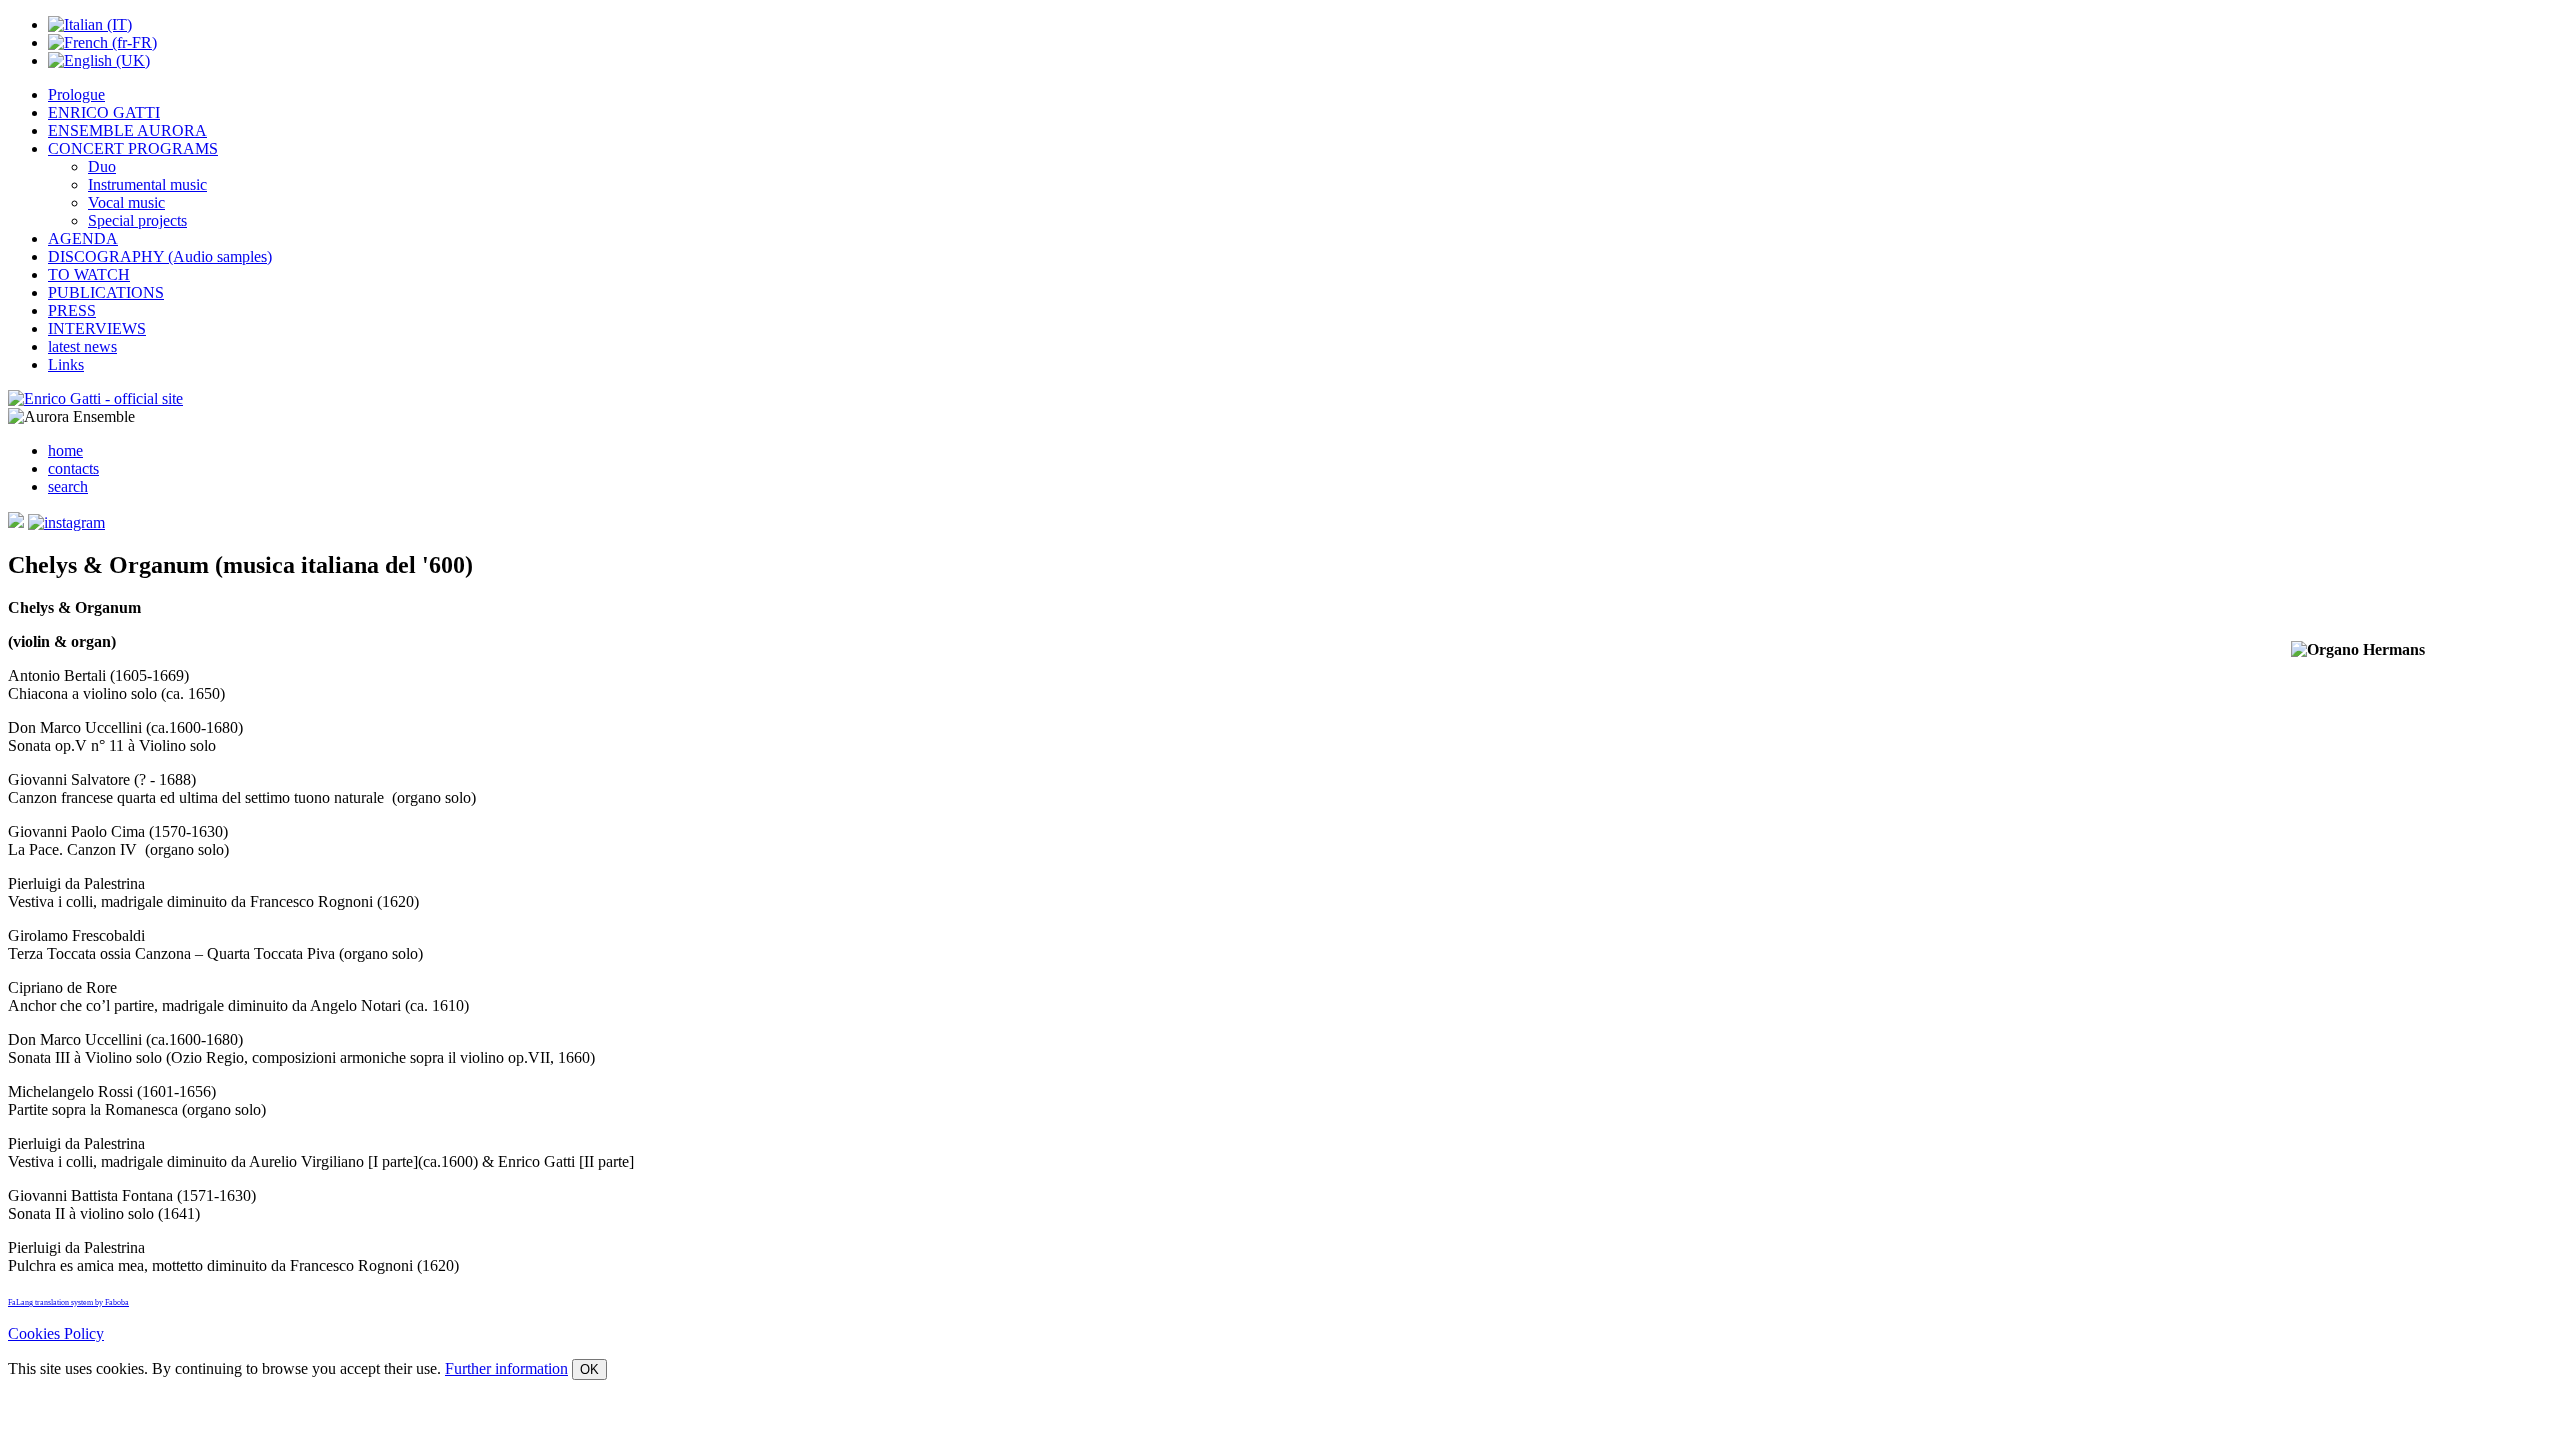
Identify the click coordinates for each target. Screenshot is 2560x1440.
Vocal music (126, 202)
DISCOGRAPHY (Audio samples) (160, 256)
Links (66, 364)
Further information (506, 1368)
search (68, 486)
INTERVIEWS (97, 328)
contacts (73, 468)
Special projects (137, 220)
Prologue (76, 94)
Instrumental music (147, 184)
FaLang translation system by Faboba (68, 1302)
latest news (82, 346)
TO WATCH (89, 274)
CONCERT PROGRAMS (133, 148)
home (65, 450)
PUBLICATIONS (106, 292)
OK (589, 1369)
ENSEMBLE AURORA (127, 130)
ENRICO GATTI (104, 112)
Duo (102, 166)
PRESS (72, 310)
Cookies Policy (56, 1333)
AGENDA (83, 238)
